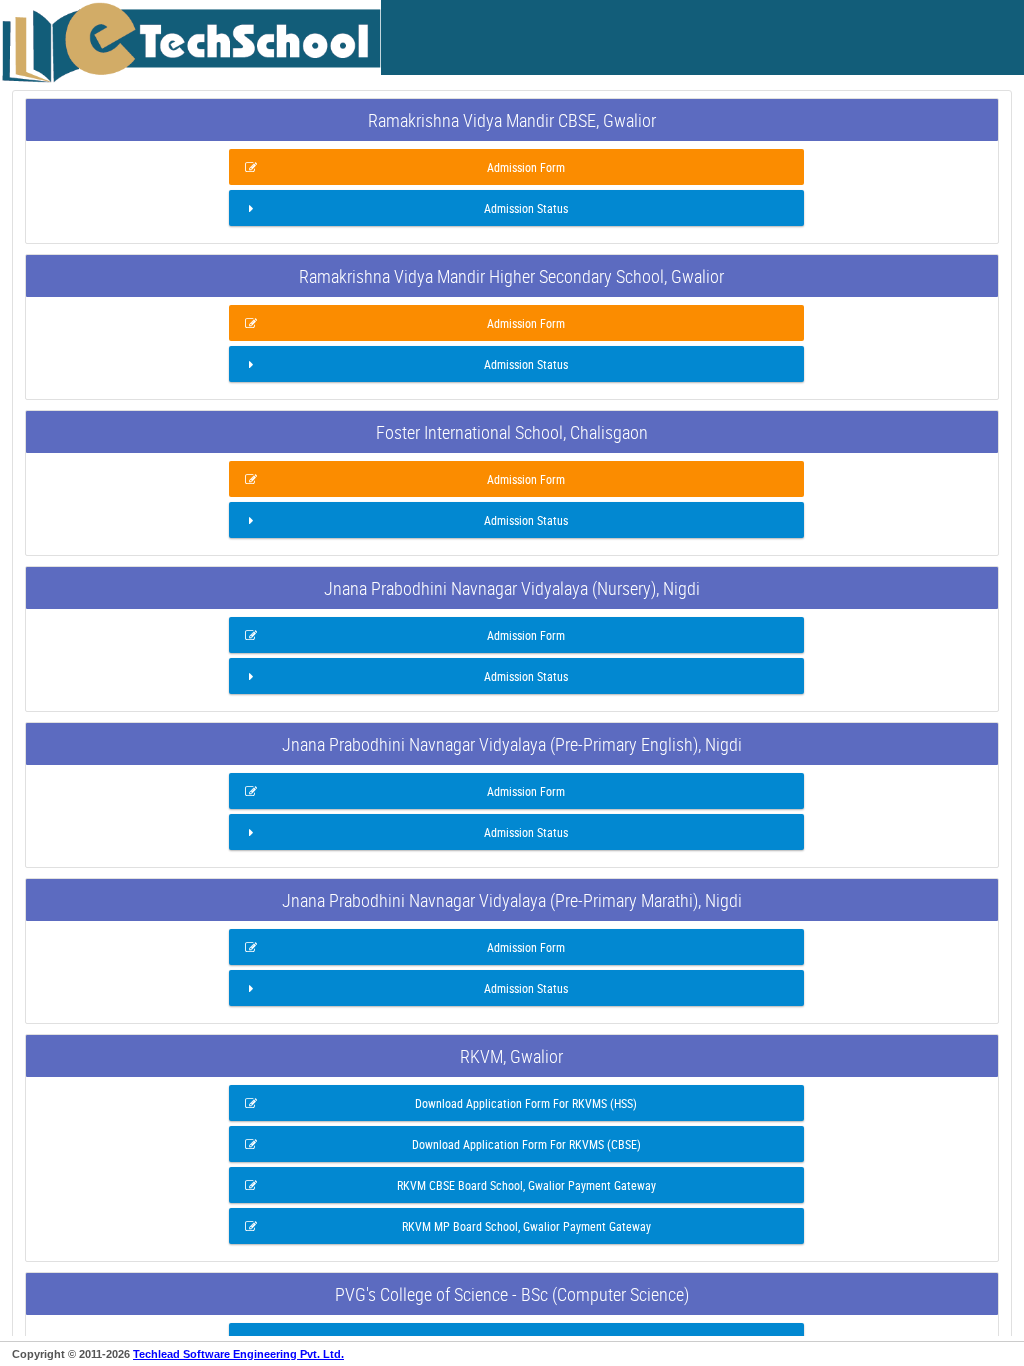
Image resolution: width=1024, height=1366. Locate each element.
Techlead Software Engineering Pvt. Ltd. (238, 1354)
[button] (516, 167)
